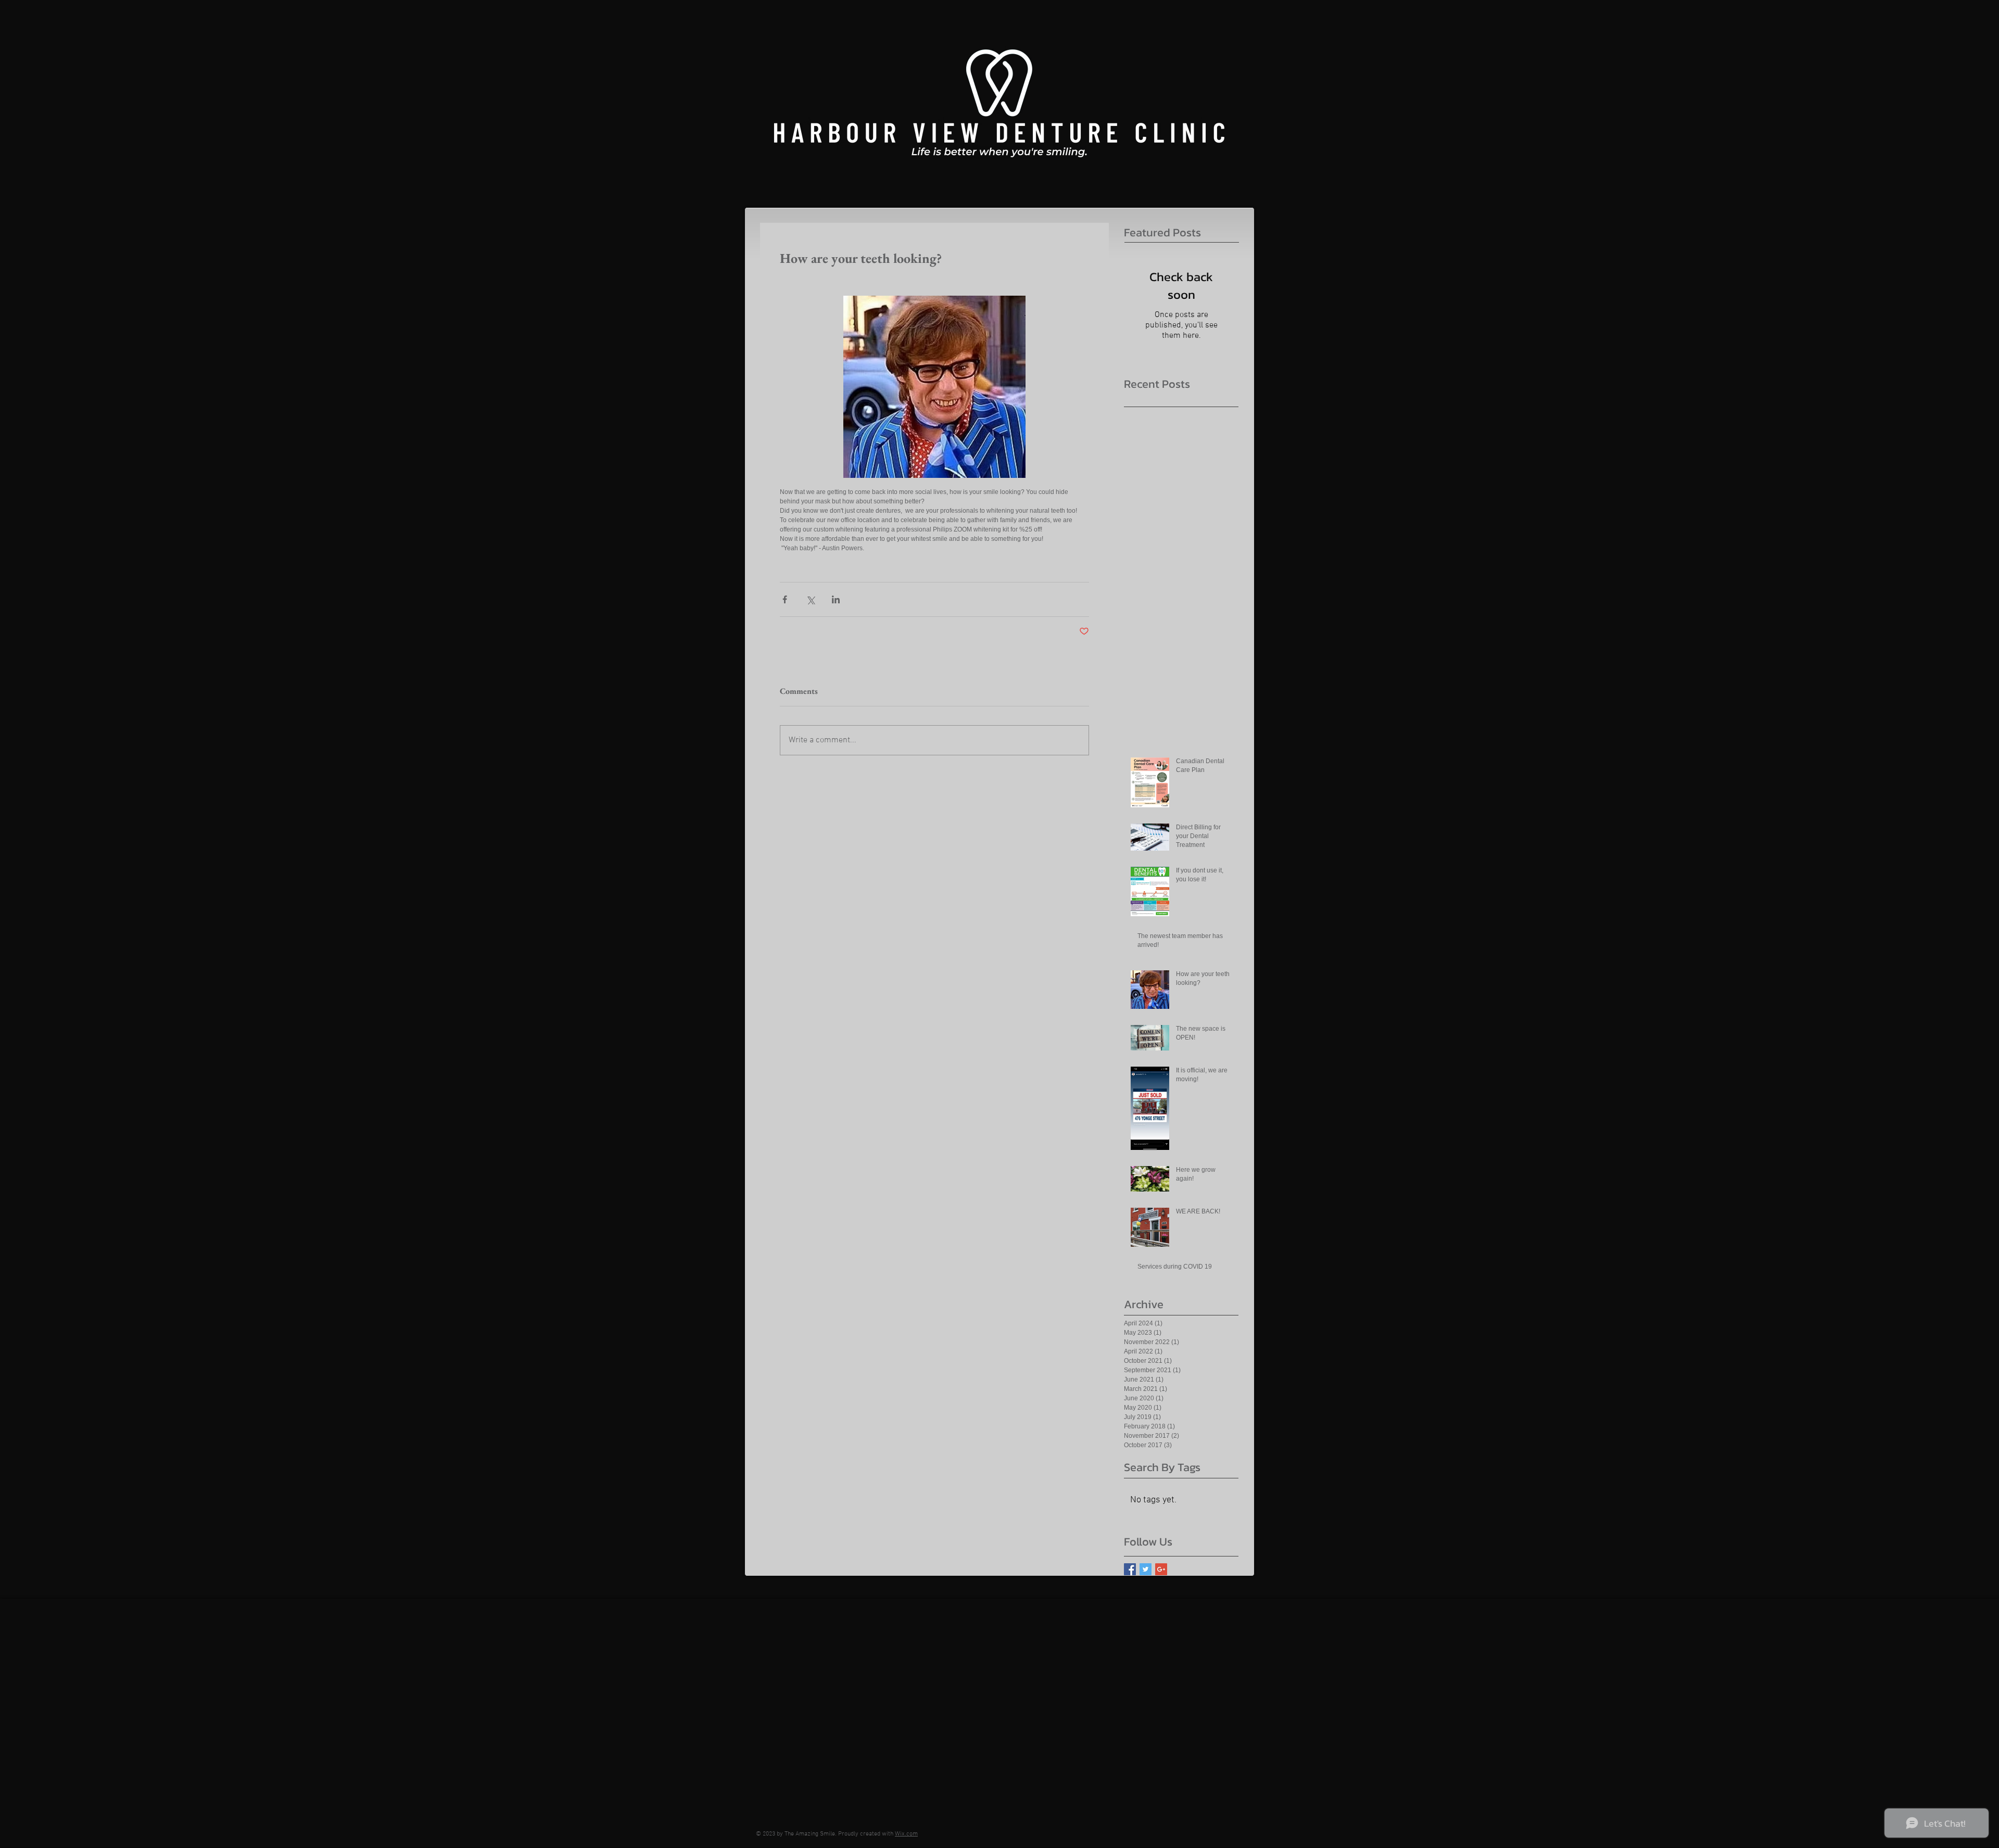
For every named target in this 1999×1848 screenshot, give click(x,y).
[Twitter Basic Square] (1146, 1569)
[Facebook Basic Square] (1130, 1569)
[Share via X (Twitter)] (810, 599)
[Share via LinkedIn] (836, 599)
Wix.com (906, 1834)
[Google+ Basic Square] (1161, 1569)
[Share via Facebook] (785, 599)
